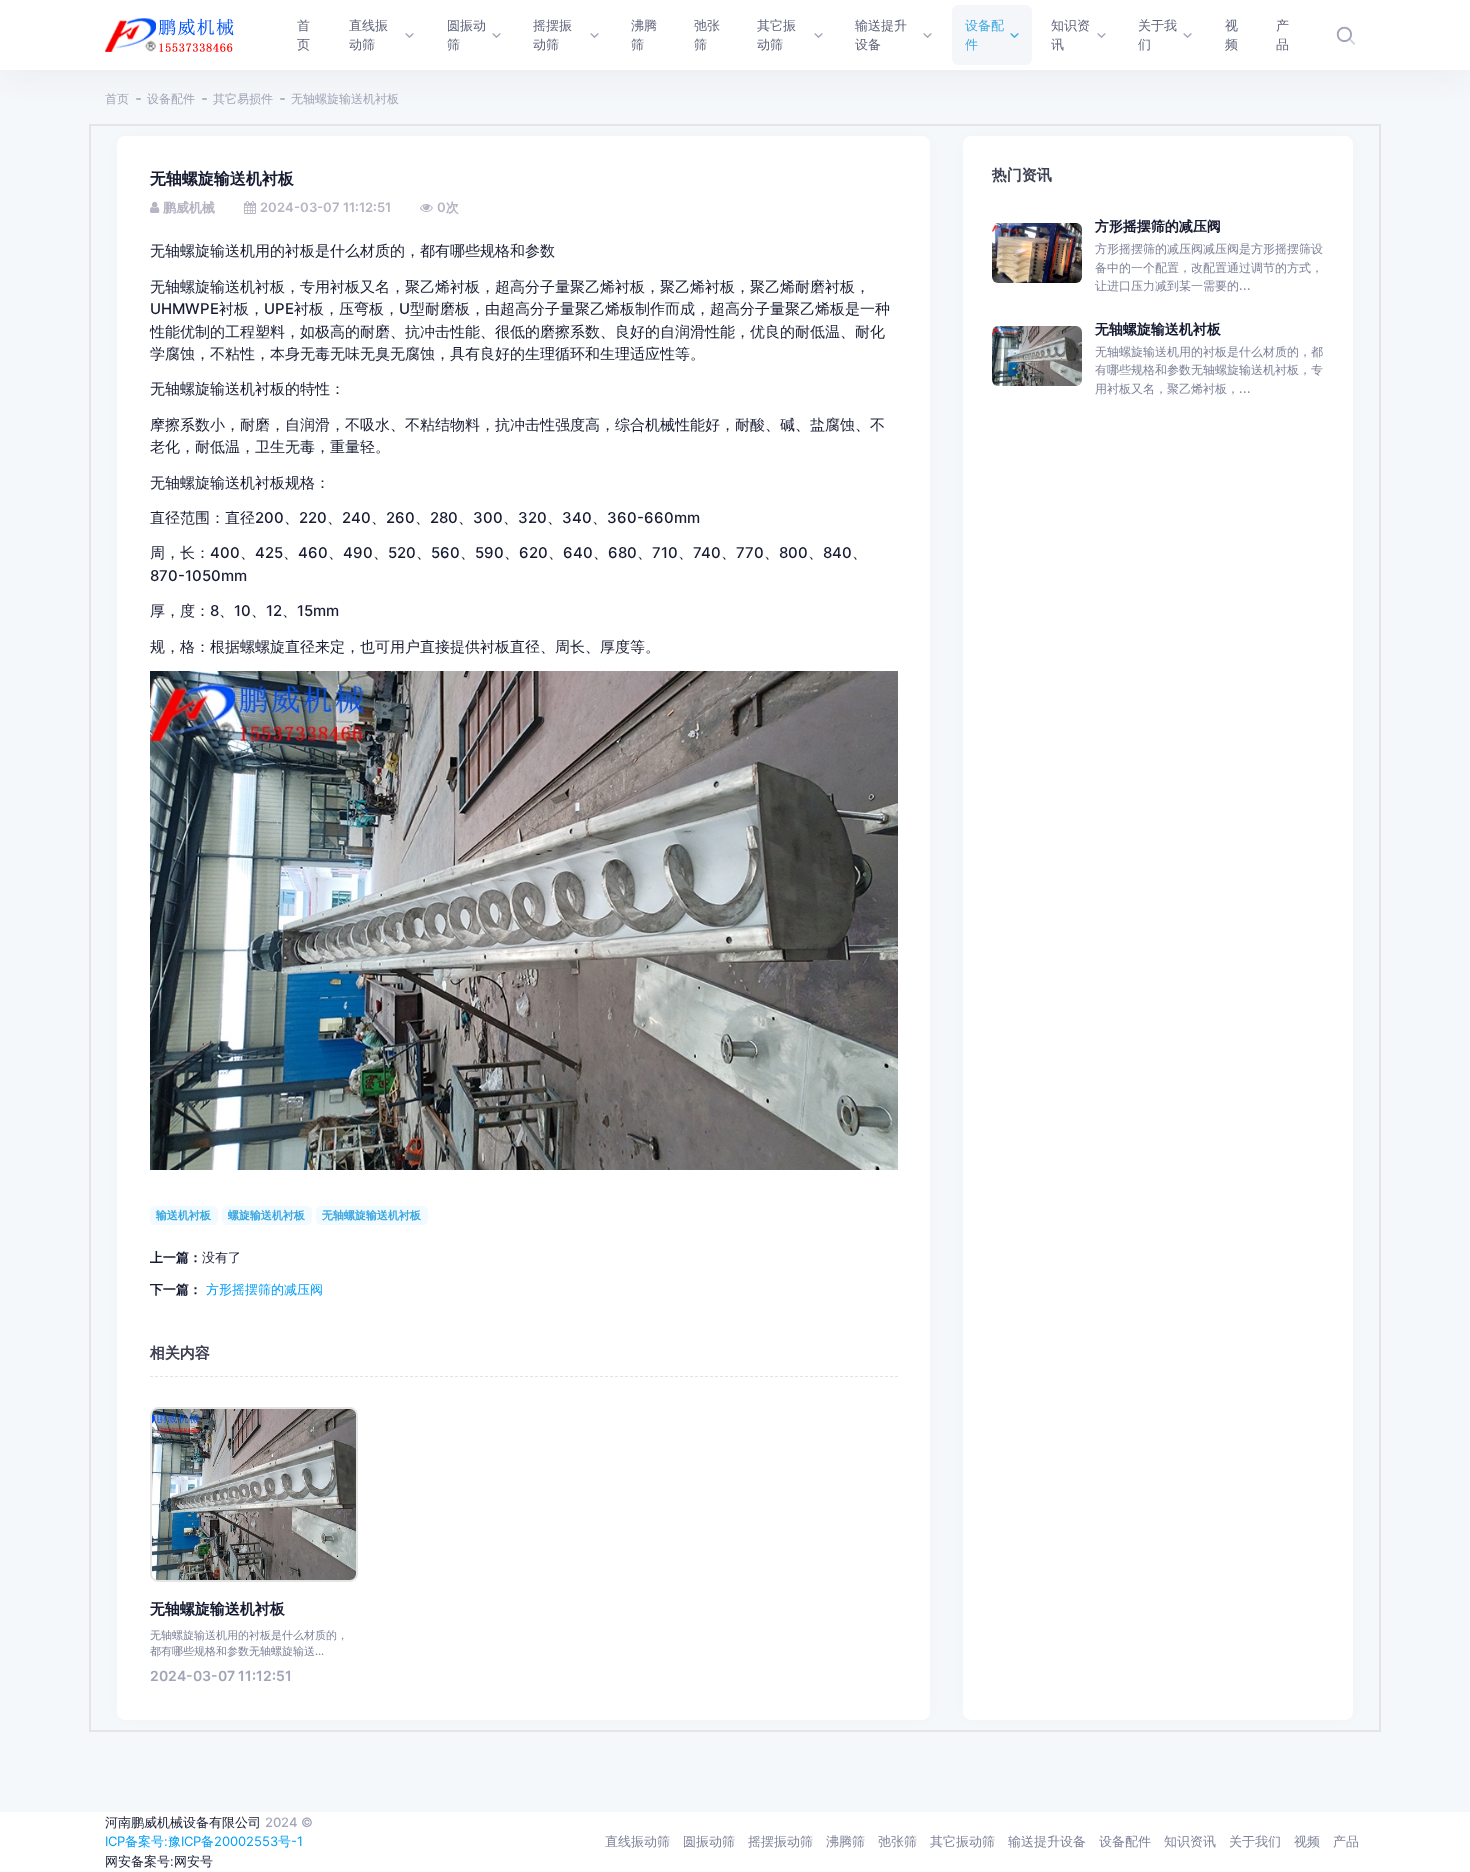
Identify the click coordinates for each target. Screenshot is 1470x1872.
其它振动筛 (962, 1841)
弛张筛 (897, 1841)
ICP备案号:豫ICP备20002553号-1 (204, 1841)
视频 (1307, 1841)
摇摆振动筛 (780, 1841)
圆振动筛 (709, 1841)
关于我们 (1255, 1841)
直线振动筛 (637, 1841)
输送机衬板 (183, 1215)
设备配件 (171, 98)
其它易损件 (243, 98)
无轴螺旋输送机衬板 (371, 1215)
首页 (117, 98)
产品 (1346, 1841)
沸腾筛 (845, 1841)
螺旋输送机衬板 (266, 1215)
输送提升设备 (1047, 1841)
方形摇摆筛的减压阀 (264, 1289)
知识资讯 (1190, 1841)
